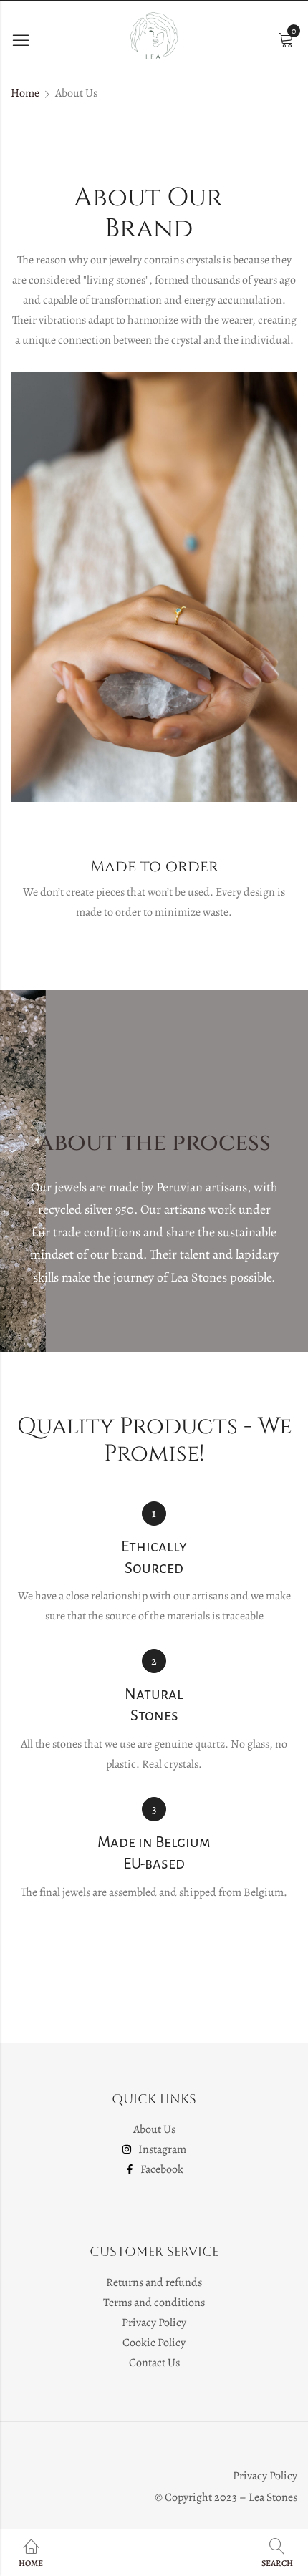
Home (25, 93)
